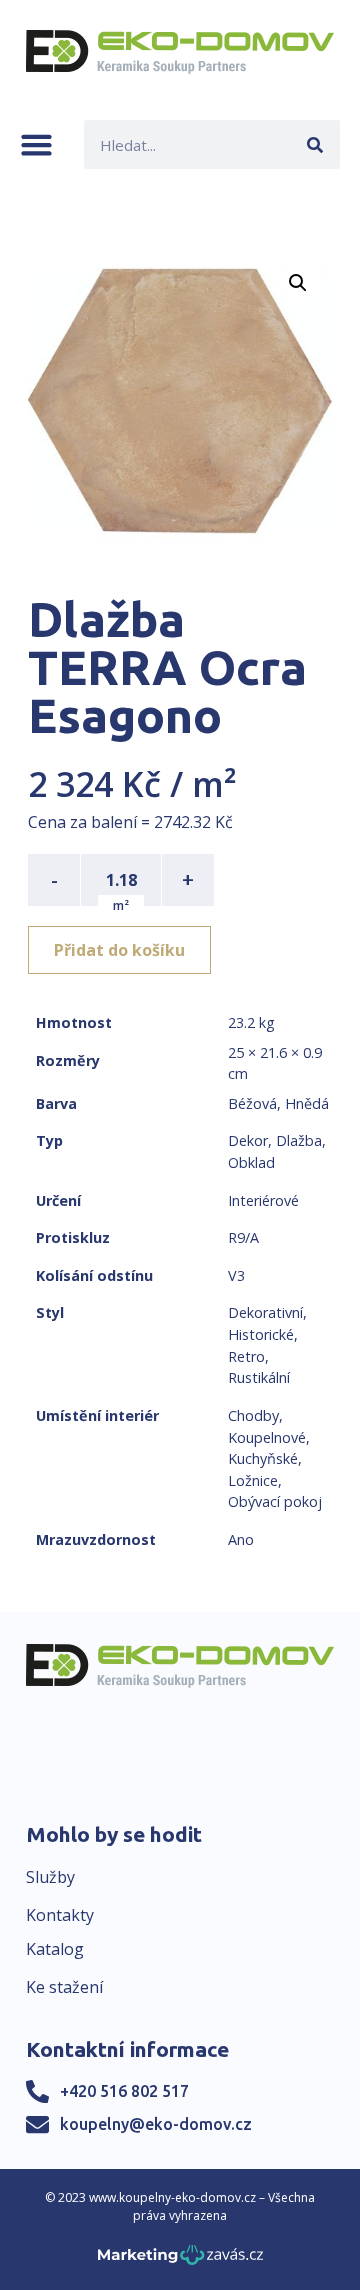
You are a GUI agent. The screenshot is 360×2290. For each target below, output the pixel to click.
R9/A (243, 1237)
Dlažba (299, 1140)
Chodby (253, 1415)
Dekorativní (265, 1312)
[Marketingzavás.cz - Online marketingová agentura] (180, 2260)
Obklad (251, 1162)
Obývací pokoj (275, 1501)
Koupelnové (267, 1437)
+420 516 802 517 (124, 2091)
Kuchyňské (263, 1458)
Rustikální (259, 1377)
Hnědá (307, 1103)
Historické (261, 1334)
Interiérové (263, 1200)
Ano (241, 1539)
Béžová (252, 1103)
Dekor (248, 1140)
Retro (246, 1356)
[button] (36, 144)
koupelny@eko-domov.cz (156, 2124)
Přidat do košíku (119, 950)
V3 (236, 1275)
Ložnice (253, 1480)
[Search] (315, 144)
